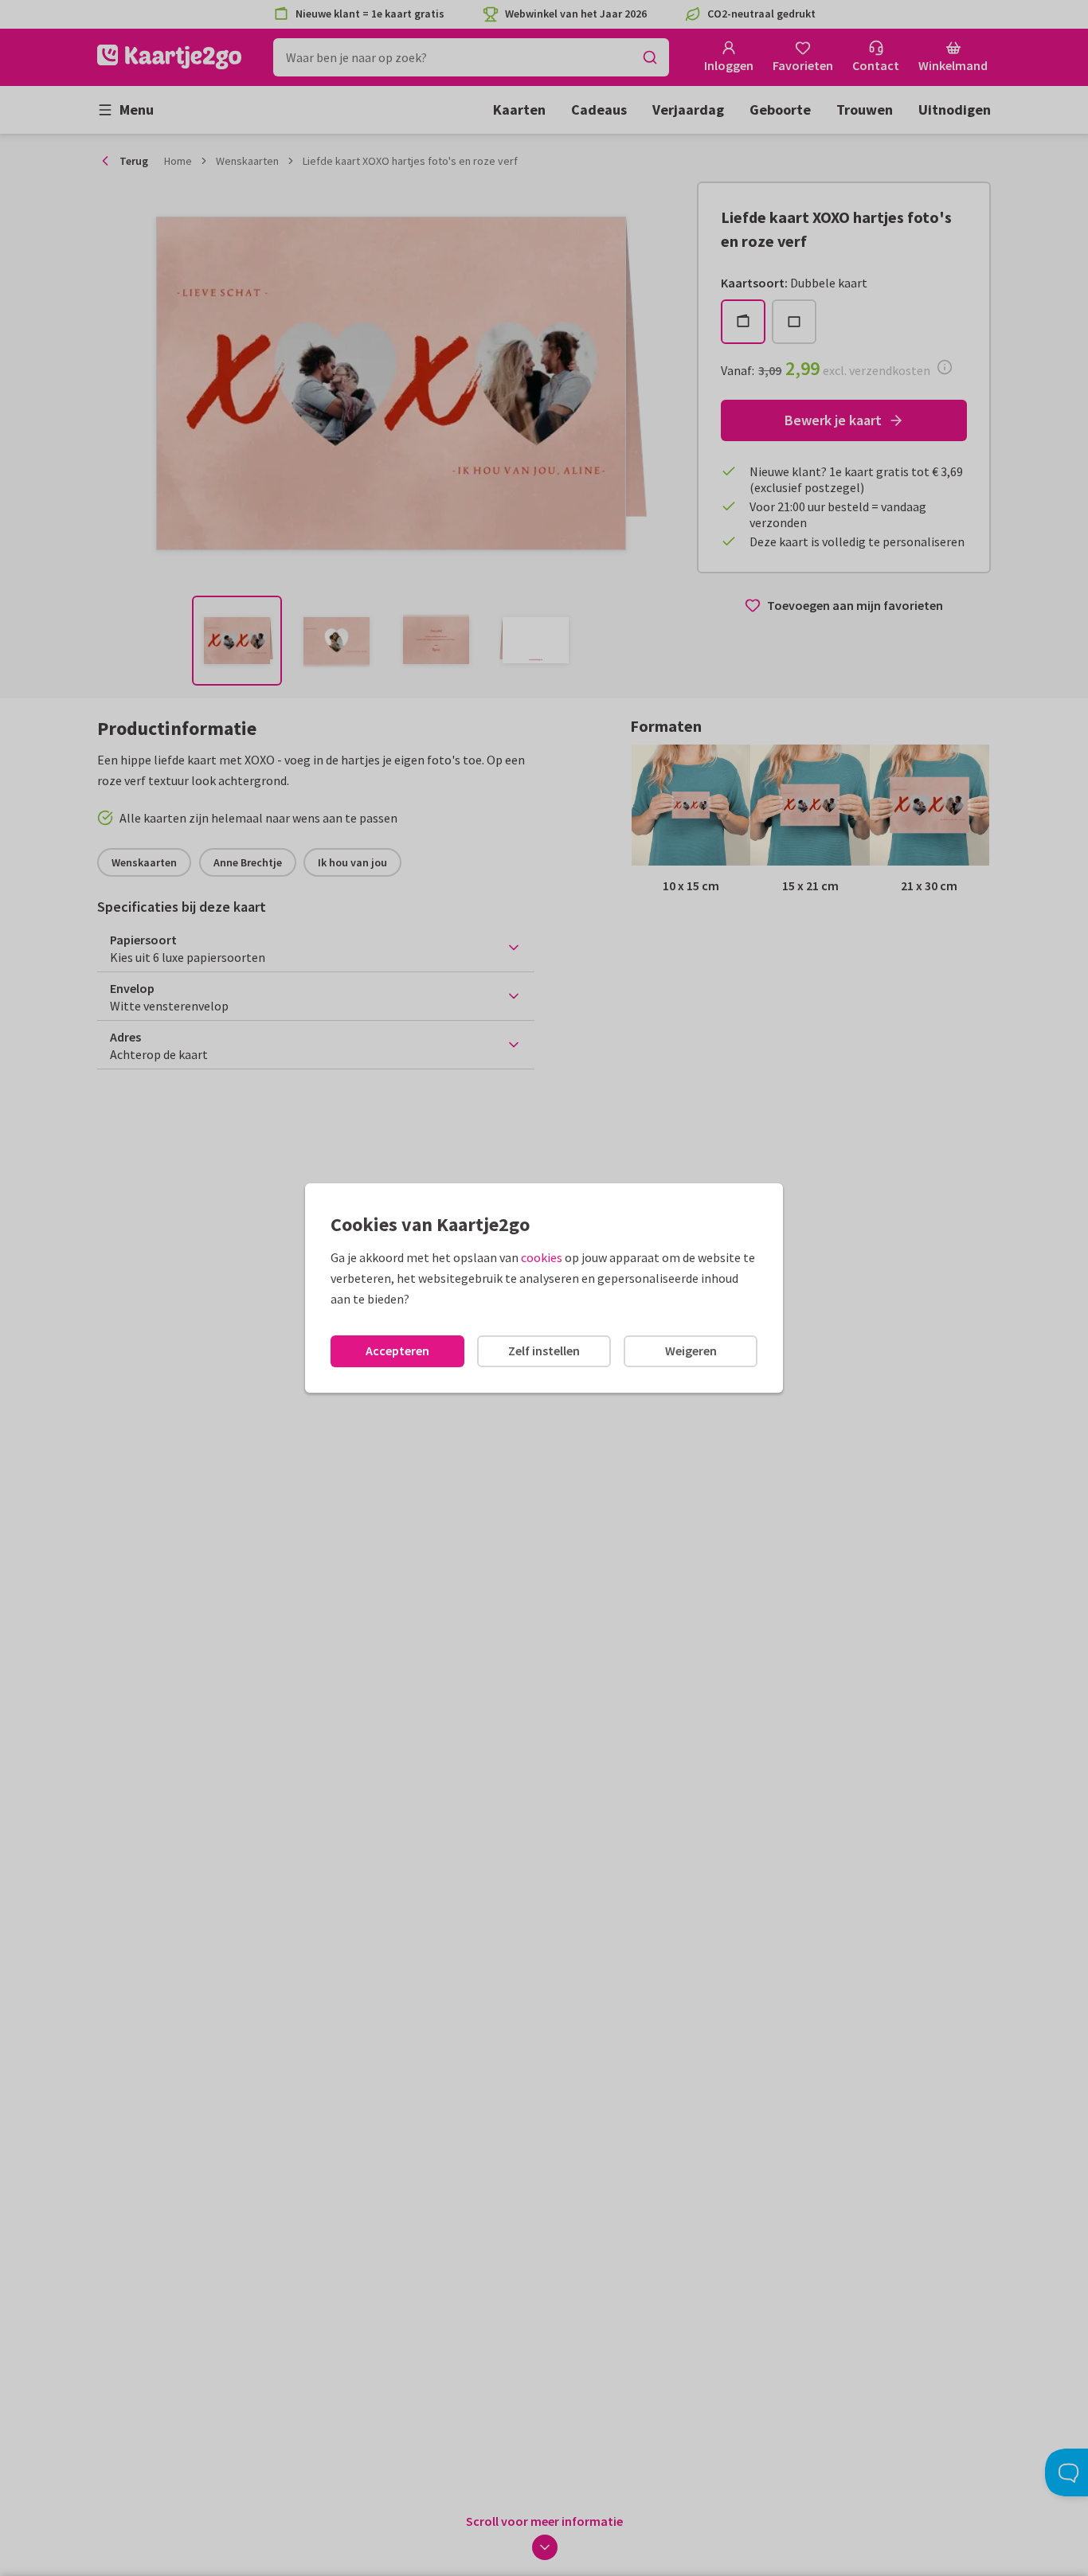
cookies (542, 1257)
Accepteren (397, 1351)
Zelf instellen (544, 1351)
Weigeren (691, 1351)
